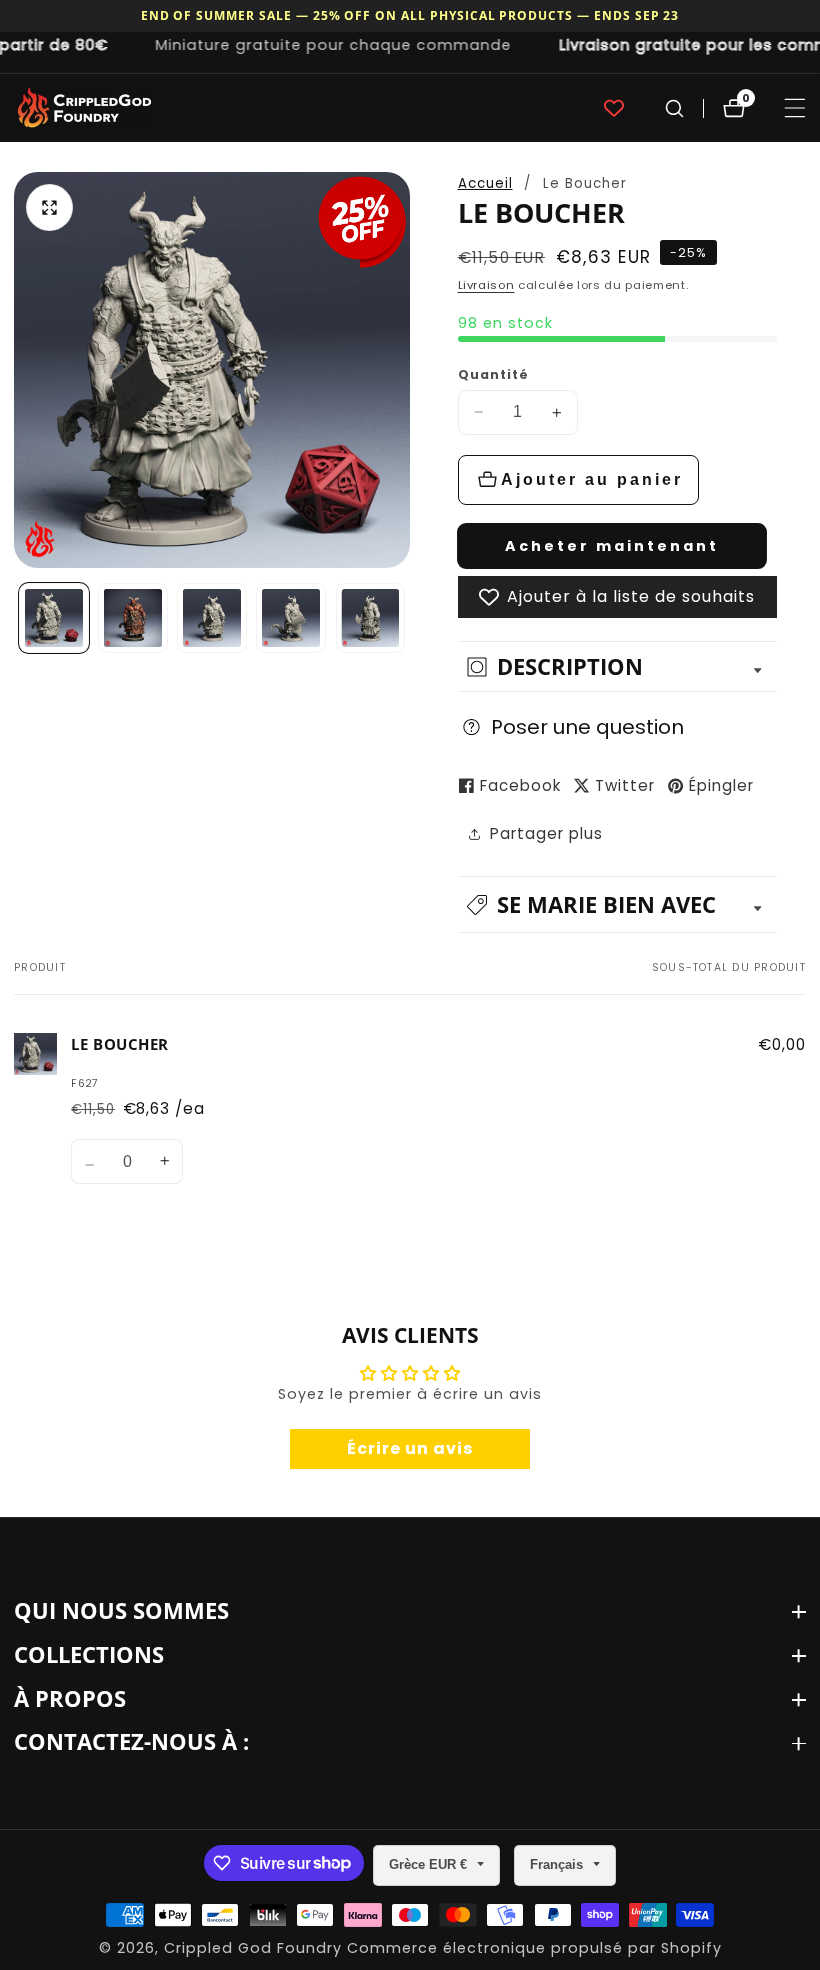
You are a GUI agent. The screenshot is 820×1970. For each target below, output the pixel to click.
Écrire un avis (410, 1448)
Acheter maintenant (612, 546)
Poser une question (587, 727)
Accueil (485, 183)
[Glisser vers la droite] (403, 617)
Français (558, 1864)
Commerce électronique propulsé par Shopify (534, 1948)
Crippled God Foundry (253, 1948)
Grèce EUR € (430, 1864)
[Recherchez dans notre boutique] (674, 108)
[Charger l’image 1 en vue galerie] (54, 618)
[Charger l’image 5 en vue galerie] (371, 618)
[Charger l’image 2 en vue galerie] (133, 618)
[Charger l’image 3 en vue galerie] (212, 618)
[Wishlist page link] (614, 108)
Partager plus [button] (546, 833)
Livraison (486, 285)
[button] (618, 904)
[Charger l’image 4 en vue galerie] (291, 618)
